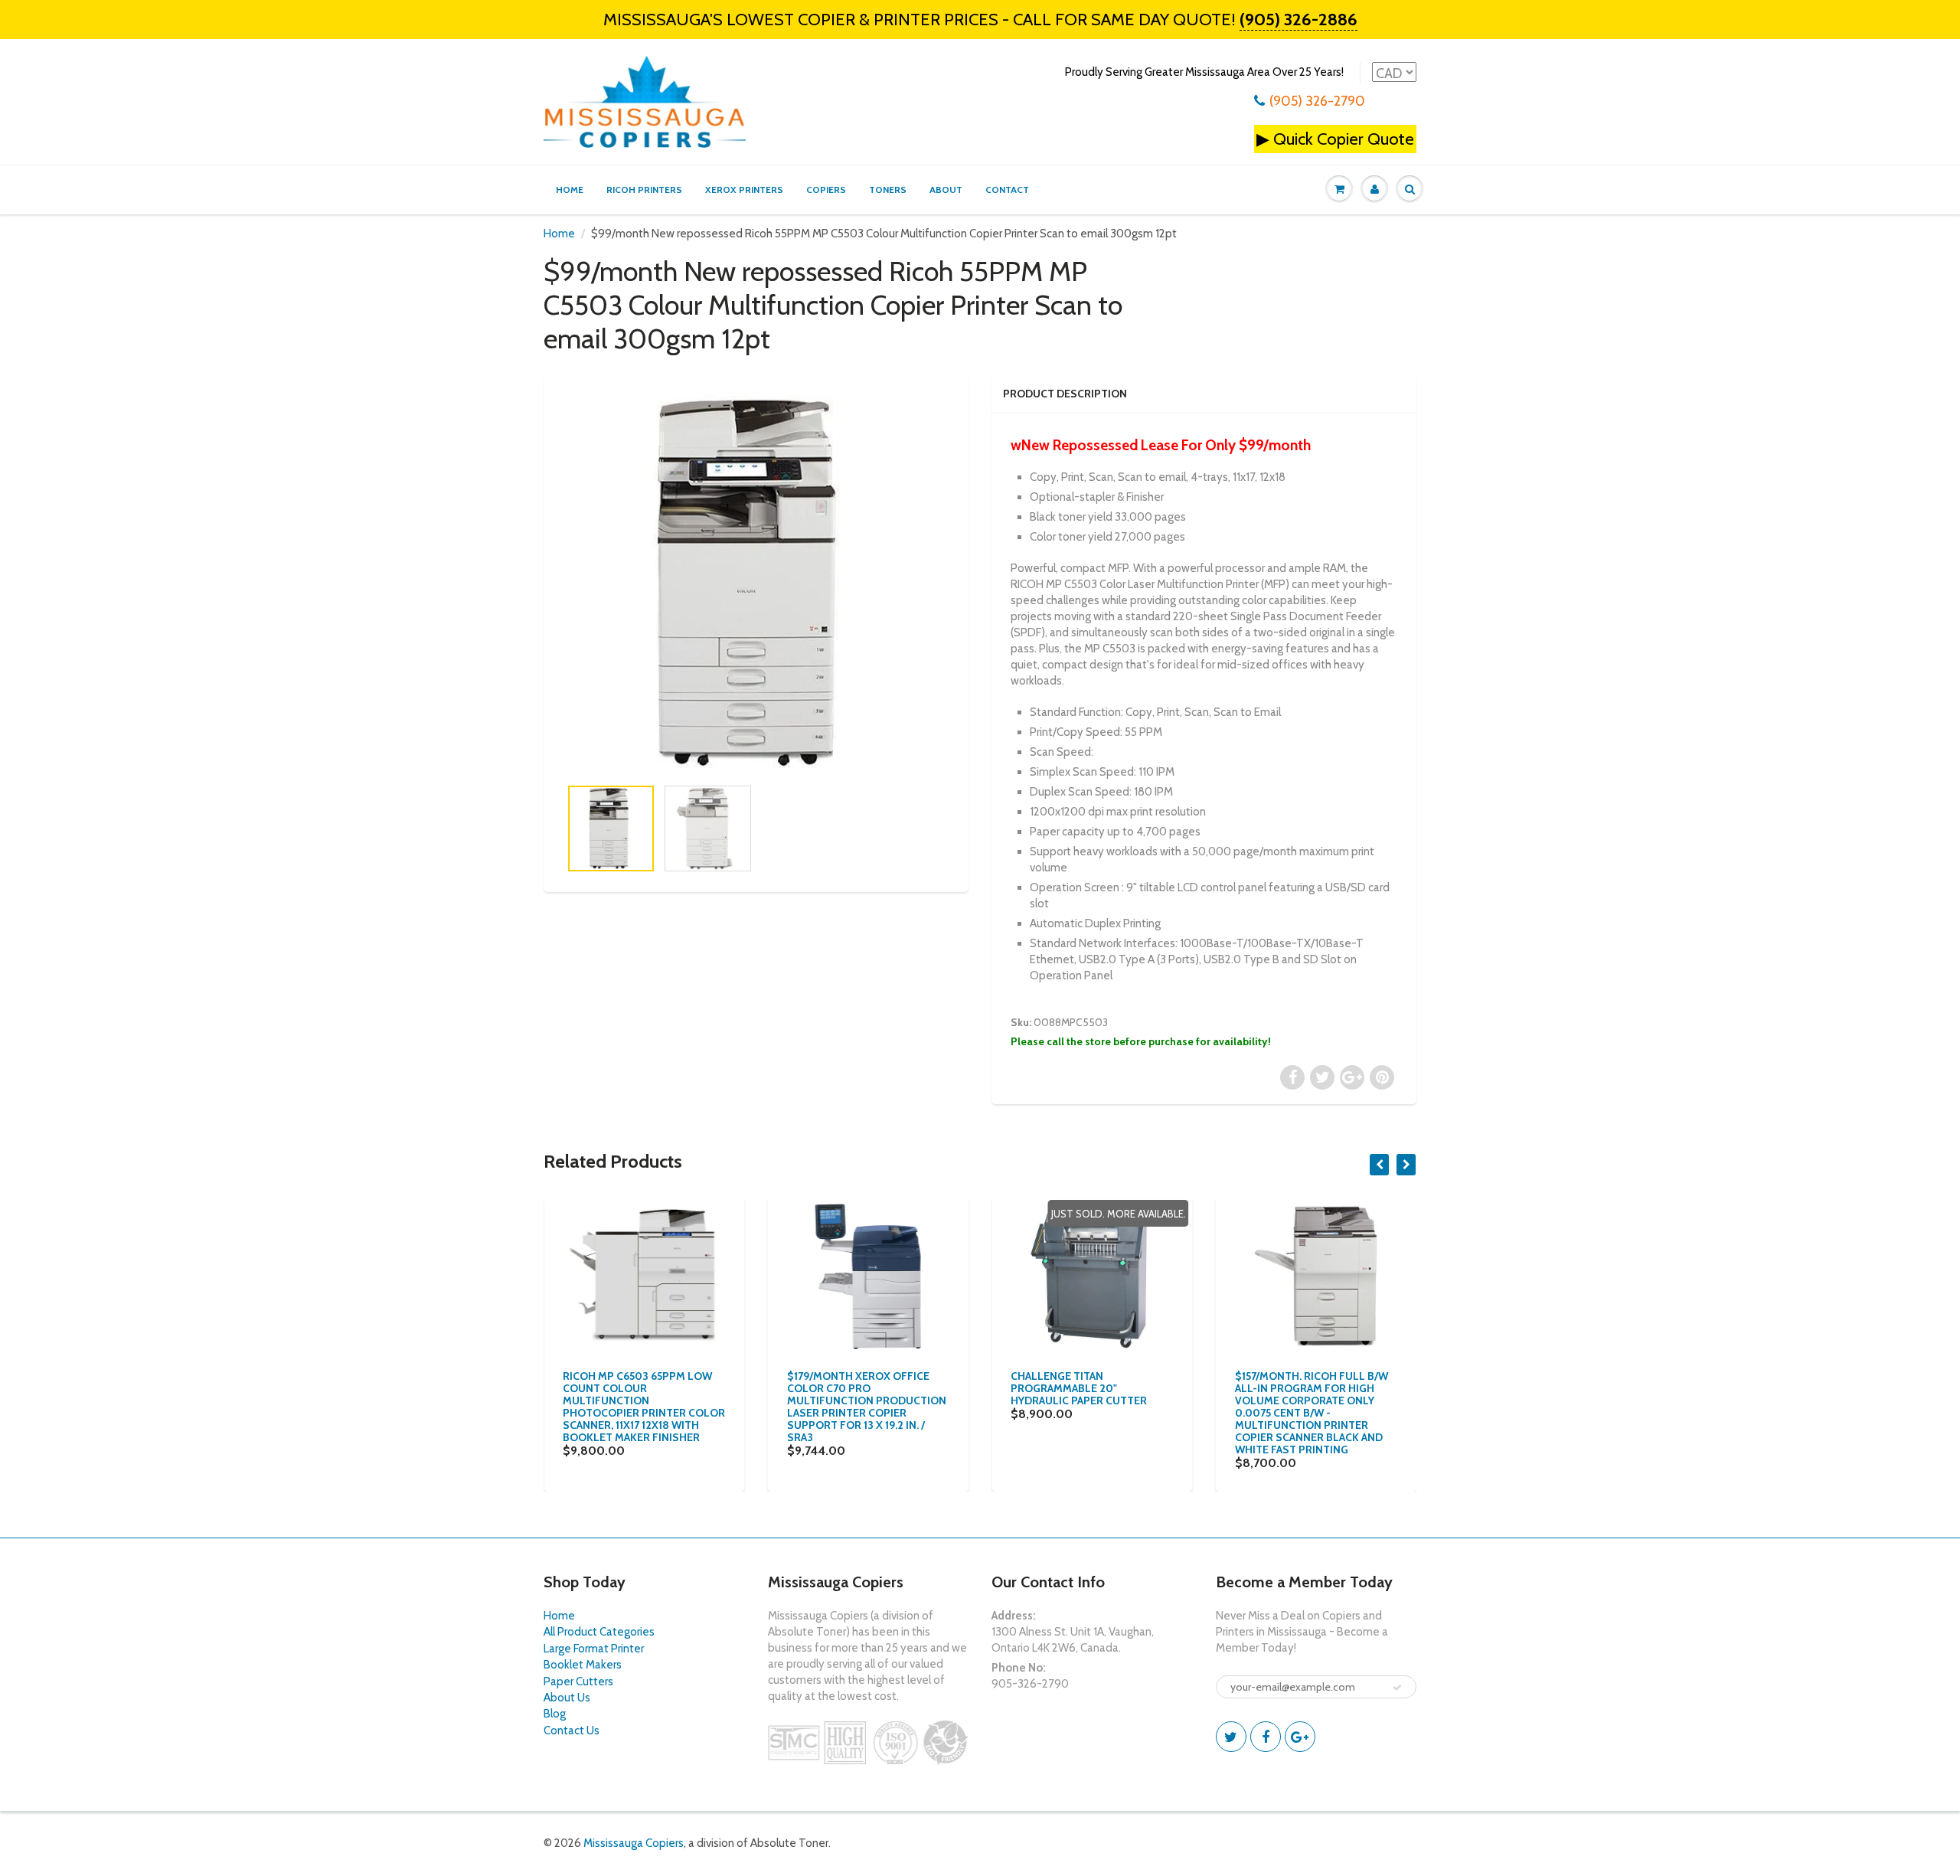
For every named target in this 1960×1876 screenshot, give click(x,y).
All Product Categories (599, 1632)
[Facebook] (1266, 1737)
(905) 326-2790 (1317, 101)
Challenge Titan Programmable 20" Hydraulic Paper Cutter (1079, 1388)
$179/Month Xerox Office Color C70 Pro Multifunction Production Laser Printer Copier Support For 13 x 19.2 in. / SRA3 (867, 1407)
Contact (1007, 190)
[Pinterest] (1300, 1737)
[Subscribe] (1397, 1688)
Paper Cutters (578, 1682)
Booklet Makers (583, 1665)
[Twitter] (1231, 1737)
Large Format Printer (594, 1649)
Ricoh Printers (644, 190)
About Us (567, 1698)
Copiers (826, 190)
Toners (888, 190)
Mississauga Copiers (634, 1843)
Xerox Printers (744, 190)
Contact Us (572, 1731)
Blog (555, 1714)
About (946, 190)
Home (570, 190)
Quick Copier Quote (1344, 139)
